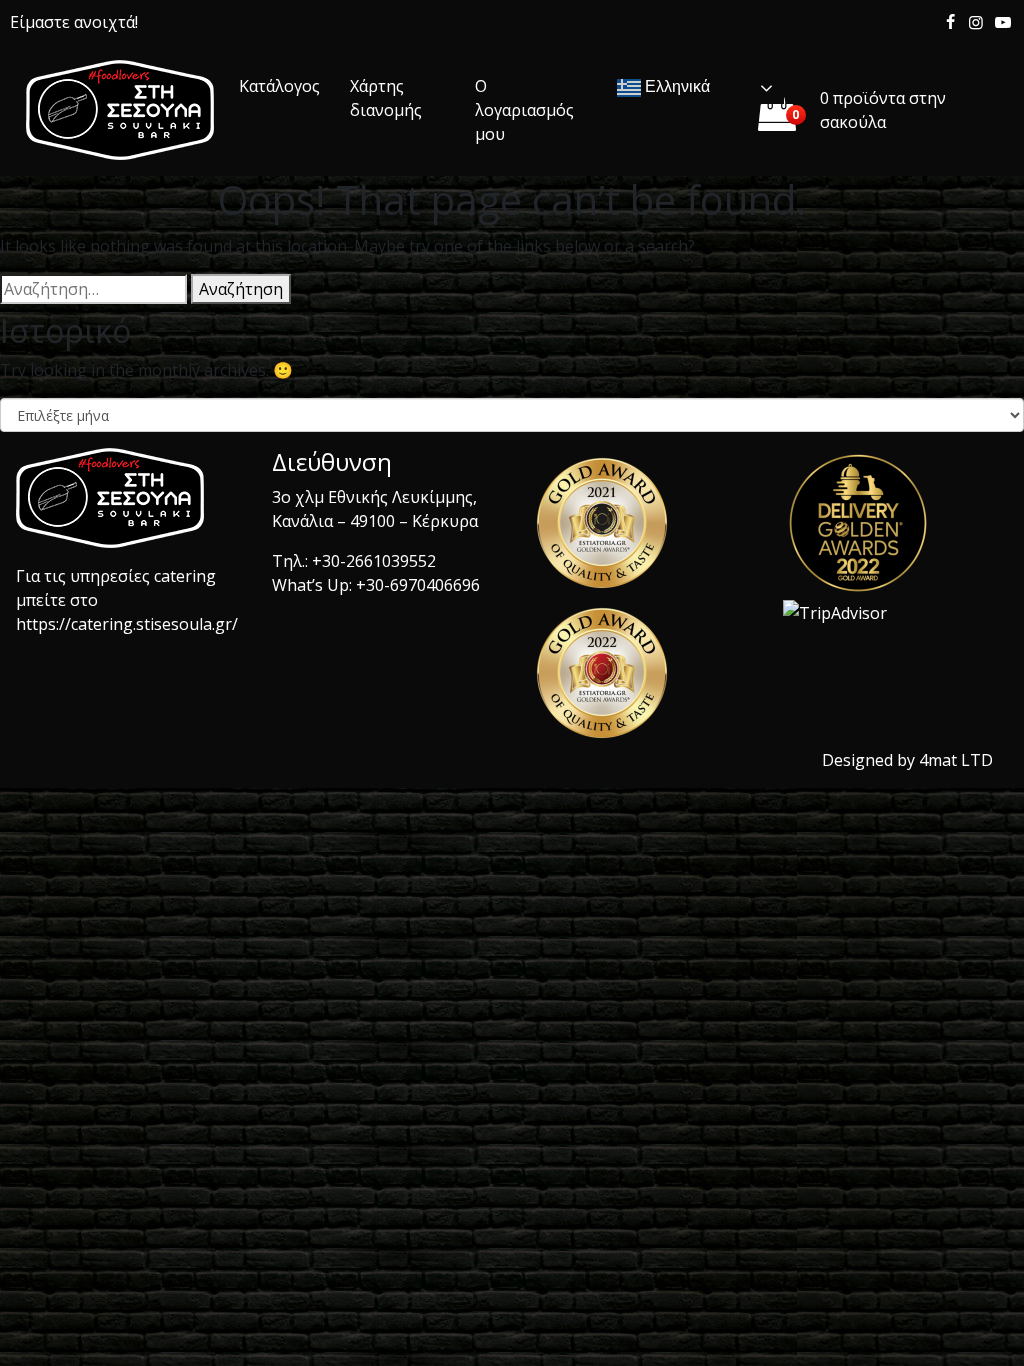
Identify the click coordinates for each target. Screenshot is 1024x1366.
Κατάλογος (279, 86)
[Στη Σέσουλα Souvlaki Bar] (120, 110)
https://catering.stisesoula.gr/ (127, 624)
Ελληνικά (675, 86)
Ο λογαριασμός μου (524, 110)
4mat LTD (956, 760)
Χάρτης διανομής (386, 98)
